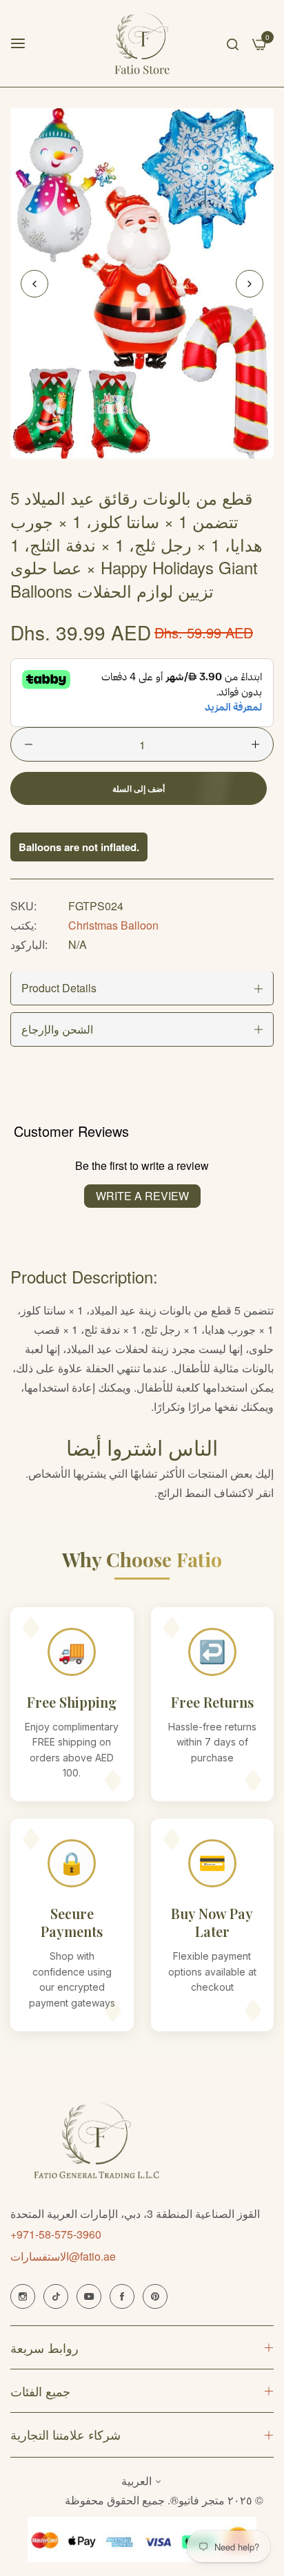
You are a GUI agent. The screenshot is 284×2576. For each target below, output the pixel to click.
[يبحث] (233, 43)
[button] (250, 284)
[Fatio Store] (142, 43)
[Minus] (29, 744)
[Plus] (255, 744)
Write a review (142, 1196)
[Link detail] (23, 2296)
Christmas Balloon (113, 925)
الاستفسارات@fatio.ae (63, 2256)
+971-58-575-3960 (56, 2234)
